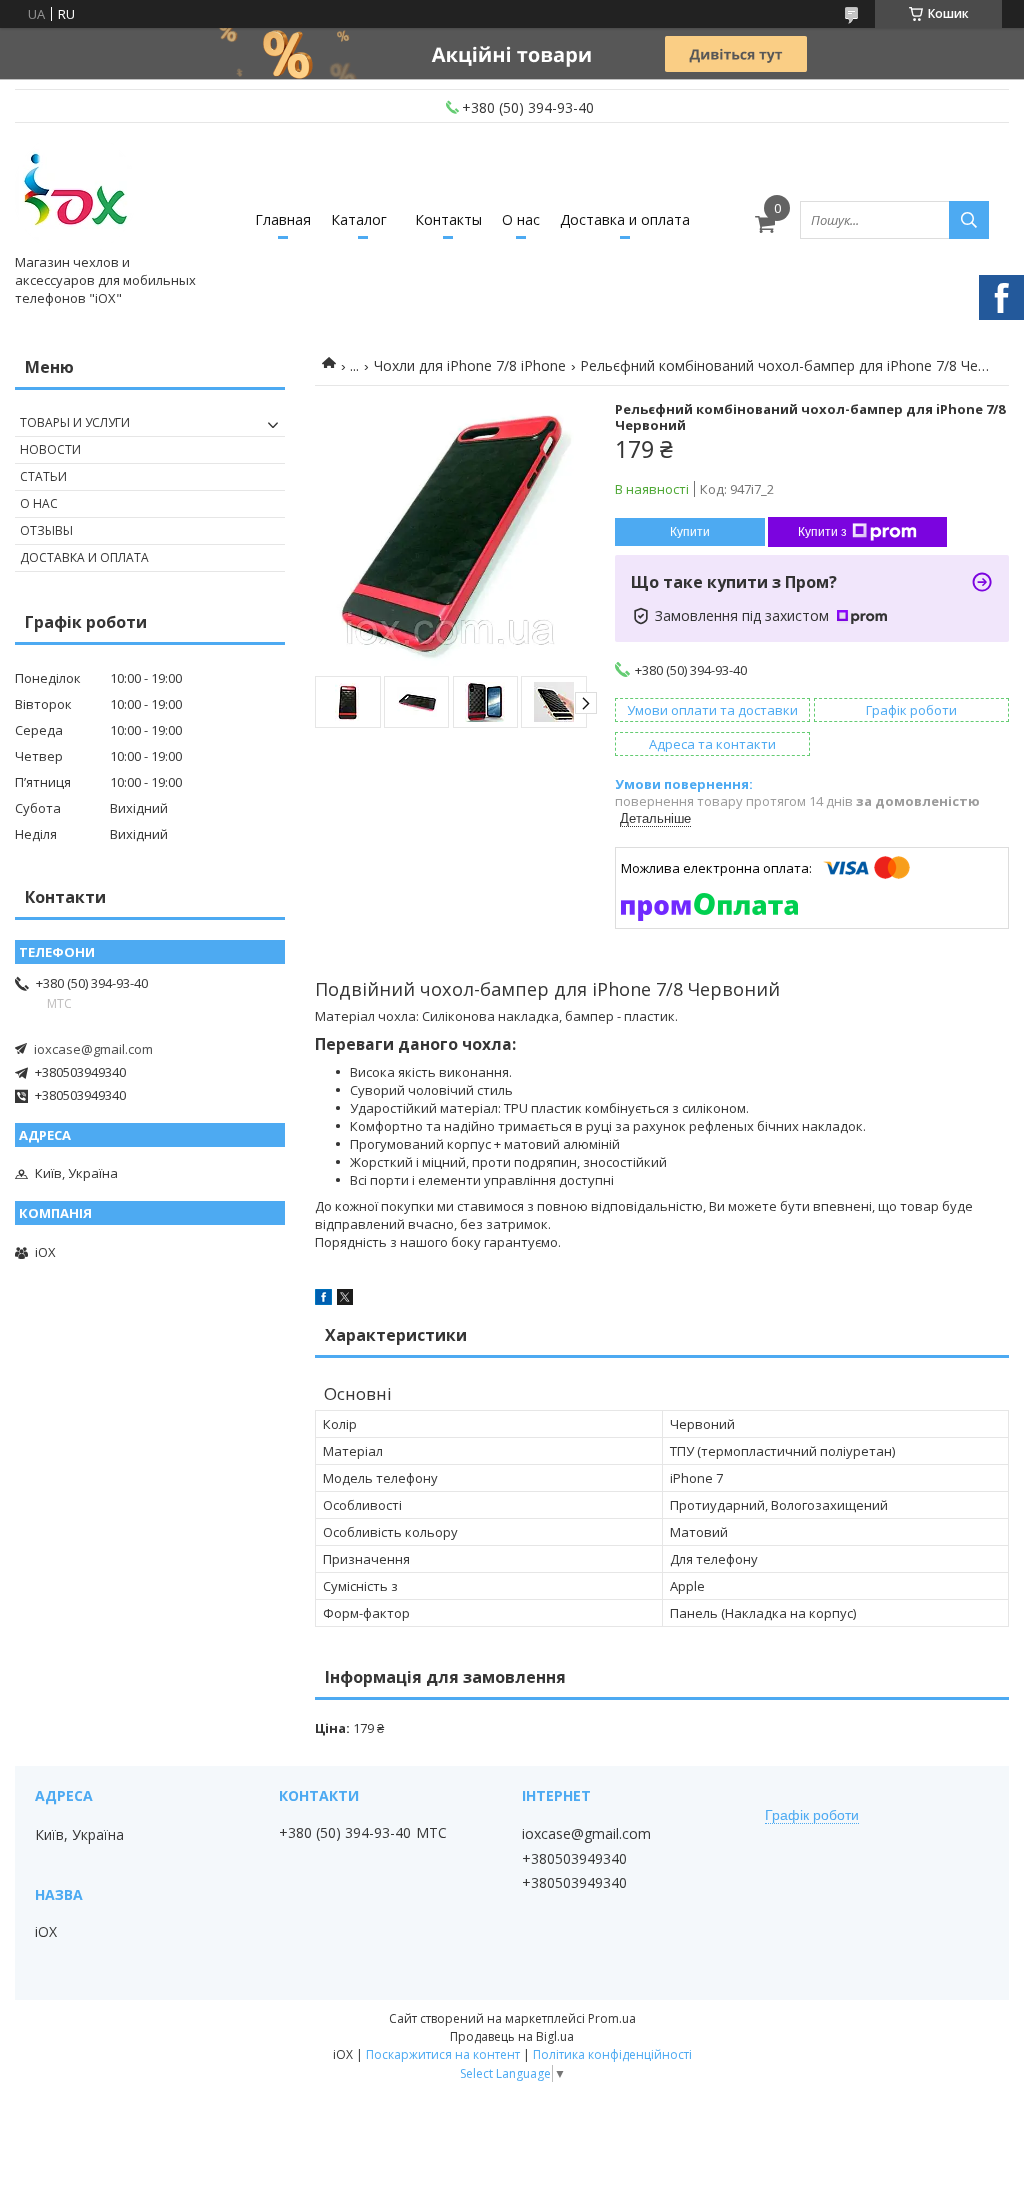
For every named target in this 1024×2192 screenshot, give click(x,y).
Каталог (359, 219)
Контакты (448, 219)
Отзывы (46, 530)
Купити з (822, 532)
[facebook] (323, 1300)
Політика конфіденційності (612, 2054)
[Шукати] (969, 220)
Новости (50, 449)
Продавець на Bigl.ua (512, 2036)
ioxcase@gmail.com (93, 1049)
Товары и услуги (75, 422)
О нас (521, 219)
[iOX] (75, 193)
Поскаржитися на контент (443, 2054)
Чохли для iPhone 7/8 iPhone (470, 365)
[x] (345, 1300)
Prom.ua (612, 2018)
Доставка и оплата (625, 219)
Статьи (43, 476)
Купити (690, 532)
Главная (283, 219)
